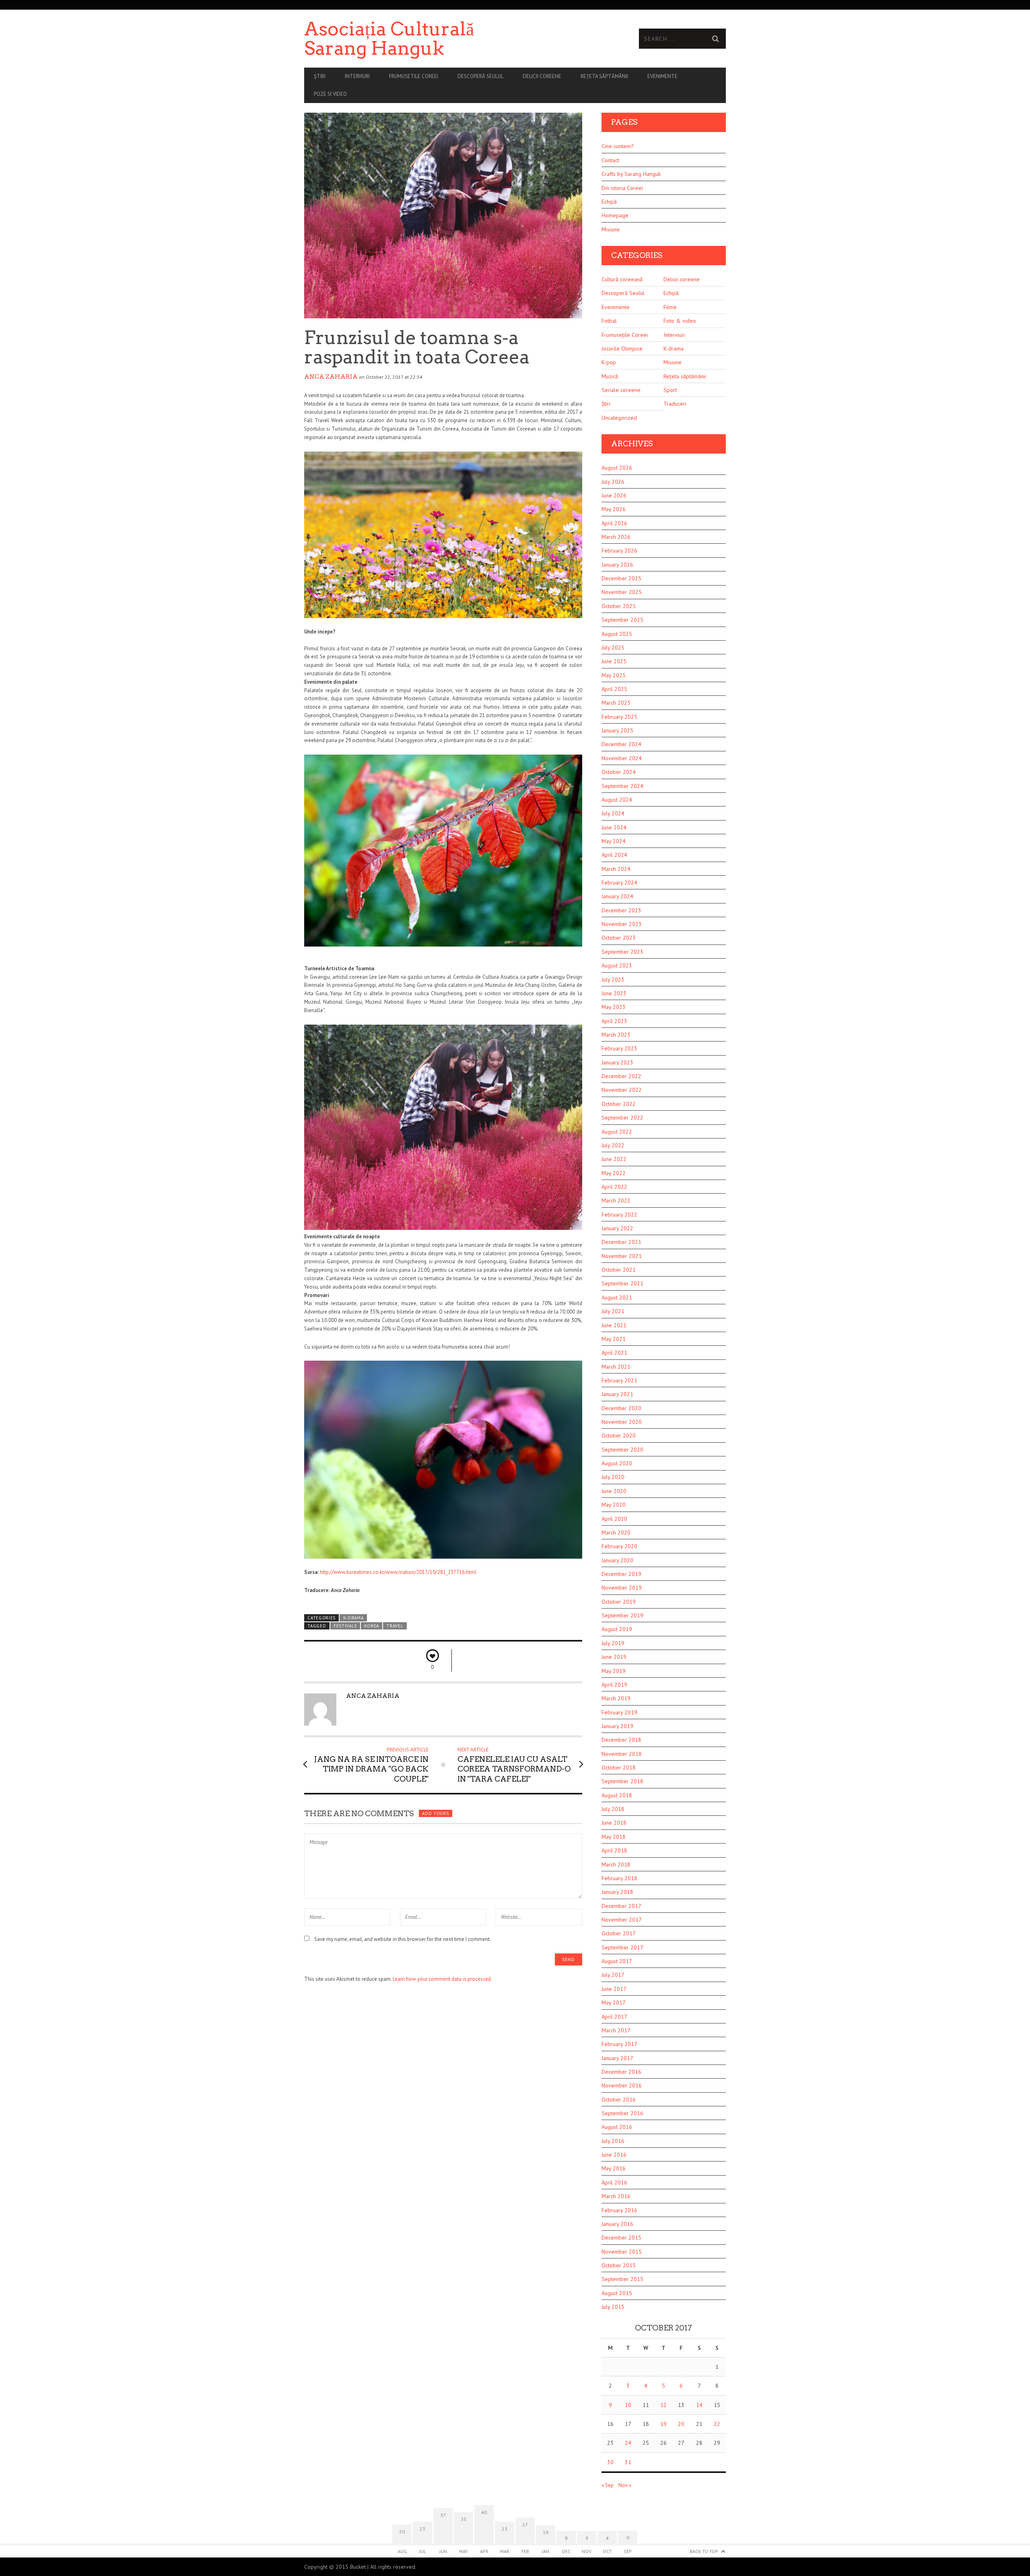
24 (628, 2443)
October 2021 (619, 1270)
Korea (371, 1626)
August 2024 (617, 800)
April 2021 (614, 1353)
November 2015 (622, 2252)
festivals (345, 1626)
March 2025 (616, 703)
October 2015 (619, 2265)
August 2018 (617, 1795)
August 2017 (617, 1961)
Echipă (609, 202)
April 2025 (614, 689)
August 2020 (617, 1463)
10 (628, 2405)
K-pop (609, 362)
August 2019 (617, 1629)
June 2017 (614, 1989)
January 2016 (617, 2224)
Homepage (615, 215)
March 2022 (616, 1200)
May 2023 (614, 1007)
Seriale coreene (621, 390)
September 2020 (622, 1450)
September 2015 (622, 2279)
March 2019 (616, 1698)
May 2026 (614, 509)
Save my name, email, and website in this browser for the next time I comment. (403, 1939)
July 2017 (613, 1975)
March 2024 (616, 869)
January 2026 (617, 565)
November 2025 (622, 592)
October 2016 (619, 2100)
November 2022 (622, 1090)
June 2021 (614, 1325)
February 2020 (619, 1546)
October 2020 (619, 1435)
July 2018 (613, 1809)
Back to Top (704, 2551)
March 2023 (616, 1035)
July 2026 (613, 482)
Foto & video (680, 321)
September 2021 (622, 1283)
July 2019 (613, 1643)
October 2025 (619, 606)
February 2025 (619, 717)
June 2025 (614, 661)
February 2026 (619, 551)
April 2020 (614, 1519)
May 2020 (614, 1505)
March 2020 (616, 1532)
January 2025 (617, 730)
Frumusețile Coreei (625, 335)
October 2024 (619, 772)
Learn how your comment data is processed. (442, 1979)
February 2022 (619, 1215)
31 (628, 2462)
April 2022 (614, 1187)
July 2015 (613, 2307)
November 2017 (622, 1920)
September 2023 (622, 952)
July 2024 (613, 813)
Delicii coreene (542, 76)
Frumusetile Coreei (414, 76)
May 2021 (614, 1339)
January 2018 (617, 1892)
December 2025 (621, 578)
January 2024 (617, 896)
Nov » (625, 2485)
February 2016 (619, 2210)
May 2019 (614, 1671)
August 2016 (617, 2127)
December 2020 (621, 1408)
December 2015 (621, 2238)
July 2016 (613, 2141)
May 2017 (614, 2003)
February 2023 (619, 1048)
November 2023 (622, 924)
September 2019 (622, 1615)
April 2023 (614, 1021)
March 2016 (616, 2196)
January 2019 (617, 1726)
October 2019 (619, 1602)
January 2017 (617, 2058)
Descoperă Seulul (480, 76)
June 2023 (614, 993)
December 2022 (621, 1076)
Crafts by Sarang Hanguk (631, 174)
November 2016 (622, 2085)
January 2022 (617, 1228)
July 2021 (613, 1311)
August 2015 (617, 2293)
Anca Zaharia (331, 377)
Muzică (610, 376)
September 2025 (622, 620)
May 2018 (614, 1837)
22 (717, 2424)
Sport (670, 390)
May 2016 (614, 2168)
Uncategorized (619, 418)
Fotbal (609, 321)
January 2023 (617, 1062)
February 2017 (619, 2044)
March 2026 (616, 537)
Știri (320, 76)
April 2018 (614, 1850)
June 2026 (614, 495)
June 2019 (614, 1657)
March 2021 (616, 1367)
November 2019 (622, 1588)
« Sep (608, 2485)
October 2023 (619, 938)
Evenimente (662, 76)
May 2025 (614, 675)
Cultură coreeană (622, 279)
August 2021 (617, 1297)
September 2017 (622, 1947)
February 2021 (619, 1380)
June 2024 (614, 827)
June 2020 (614, 1491)
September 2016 (622, 2113)
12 (663, 2405)
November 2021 (622, 1256)
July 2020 (613, 1477)
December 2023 (621, 910)
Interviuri (357, 76)
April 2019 (614, 1685)
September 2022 (622, 1118)
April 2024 (614, 855)
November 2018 (622, 1754)
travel (395, 1626)
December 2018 (621, 1740)
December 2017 (621, 1906)
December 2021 (621, 1242)
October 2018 (619, 1768)
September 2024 (622, 786)
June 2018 (614, 1823)
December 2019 (621, 1574)
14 (699, 2405)
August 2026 (617, 468)
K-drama (353, 1618)
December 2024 (621, 744)
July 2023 (613, 980)
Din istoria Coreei (622, 188)
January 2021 (617, 1394)
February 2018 (619, 1878)
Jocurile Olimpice (622, 349)
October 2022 (619, 1104)
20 (681, 2424)
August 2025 (617, 634)
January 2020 (617, 1560)
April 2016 (614, 2182)
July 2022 (613, 1145)
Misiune (611, 229)
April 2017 (614, 2017)
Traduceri (675, 404)
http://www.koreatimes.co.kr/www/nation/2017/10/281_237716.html (398, 1572)
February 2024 (619, 883)
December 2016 (621, 2072)
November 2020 (622, 1422)
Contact (610, 160)
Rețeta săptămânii (604, 76)
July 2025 (613, 648)
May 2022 (614, 1173)
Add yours (435, 1813)
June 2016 (614, 2155)
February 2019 (619, 1712)
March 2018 (616, 1864)
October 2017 (619, 1933)
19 (663, 2424)
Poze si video (330, 94)
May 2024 (614, 841)
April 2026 (614, 523)
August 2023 (617, 965)
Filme (670, 307)
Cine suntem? (618, 146)
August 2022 (617, 1132)
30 (610, 2462)
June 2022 (614, 1159)
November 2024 (622, 758)
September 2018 (622, 1781)
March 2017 (616, 2030)
